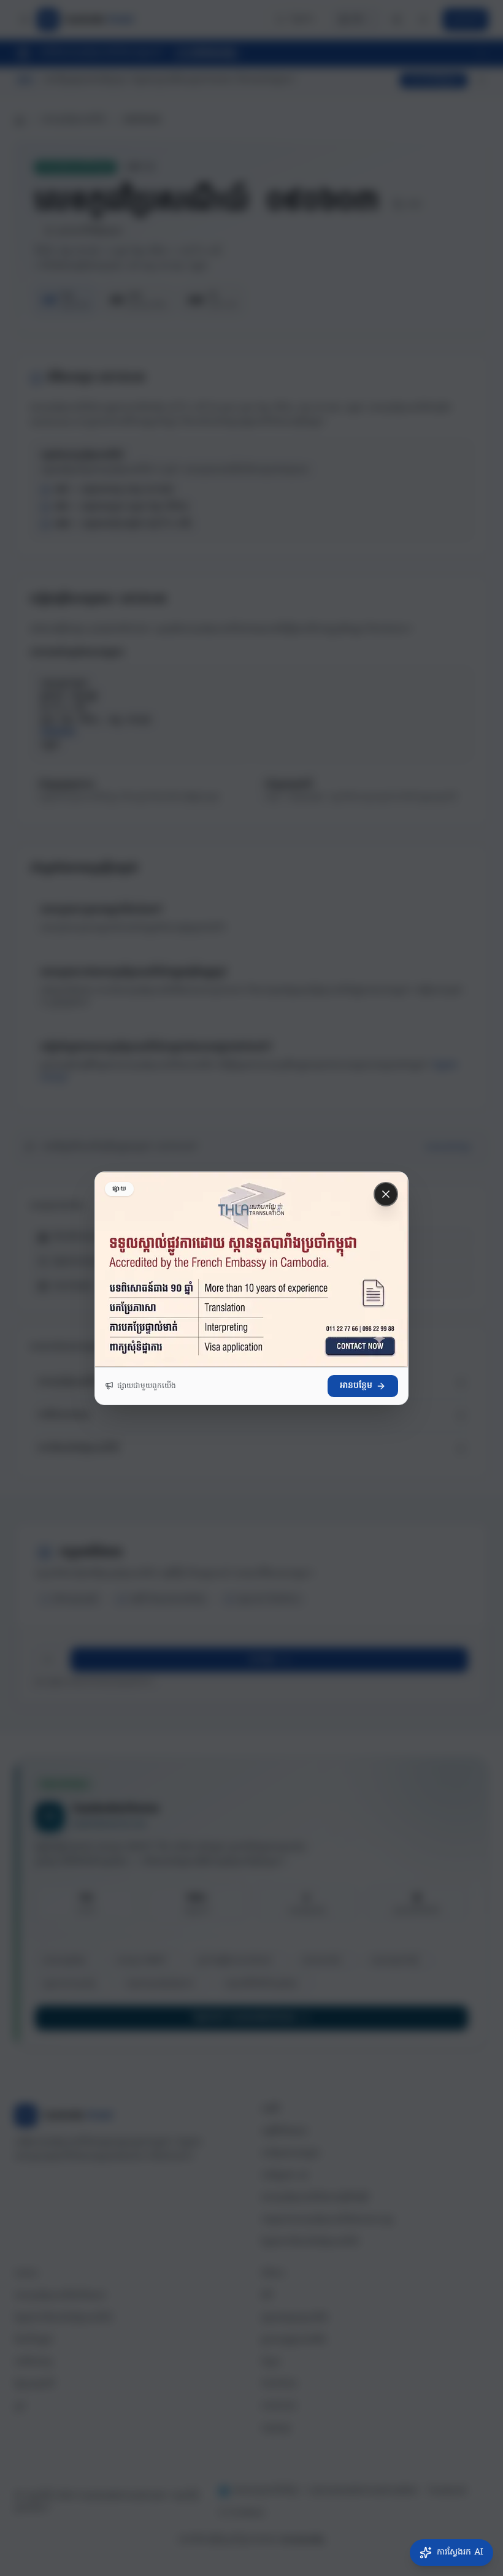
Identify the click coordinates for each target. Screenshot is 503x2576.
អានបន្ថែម (356, 1386)
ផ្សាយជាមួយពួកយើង (147, 1386)
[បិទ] (386, 1194)
